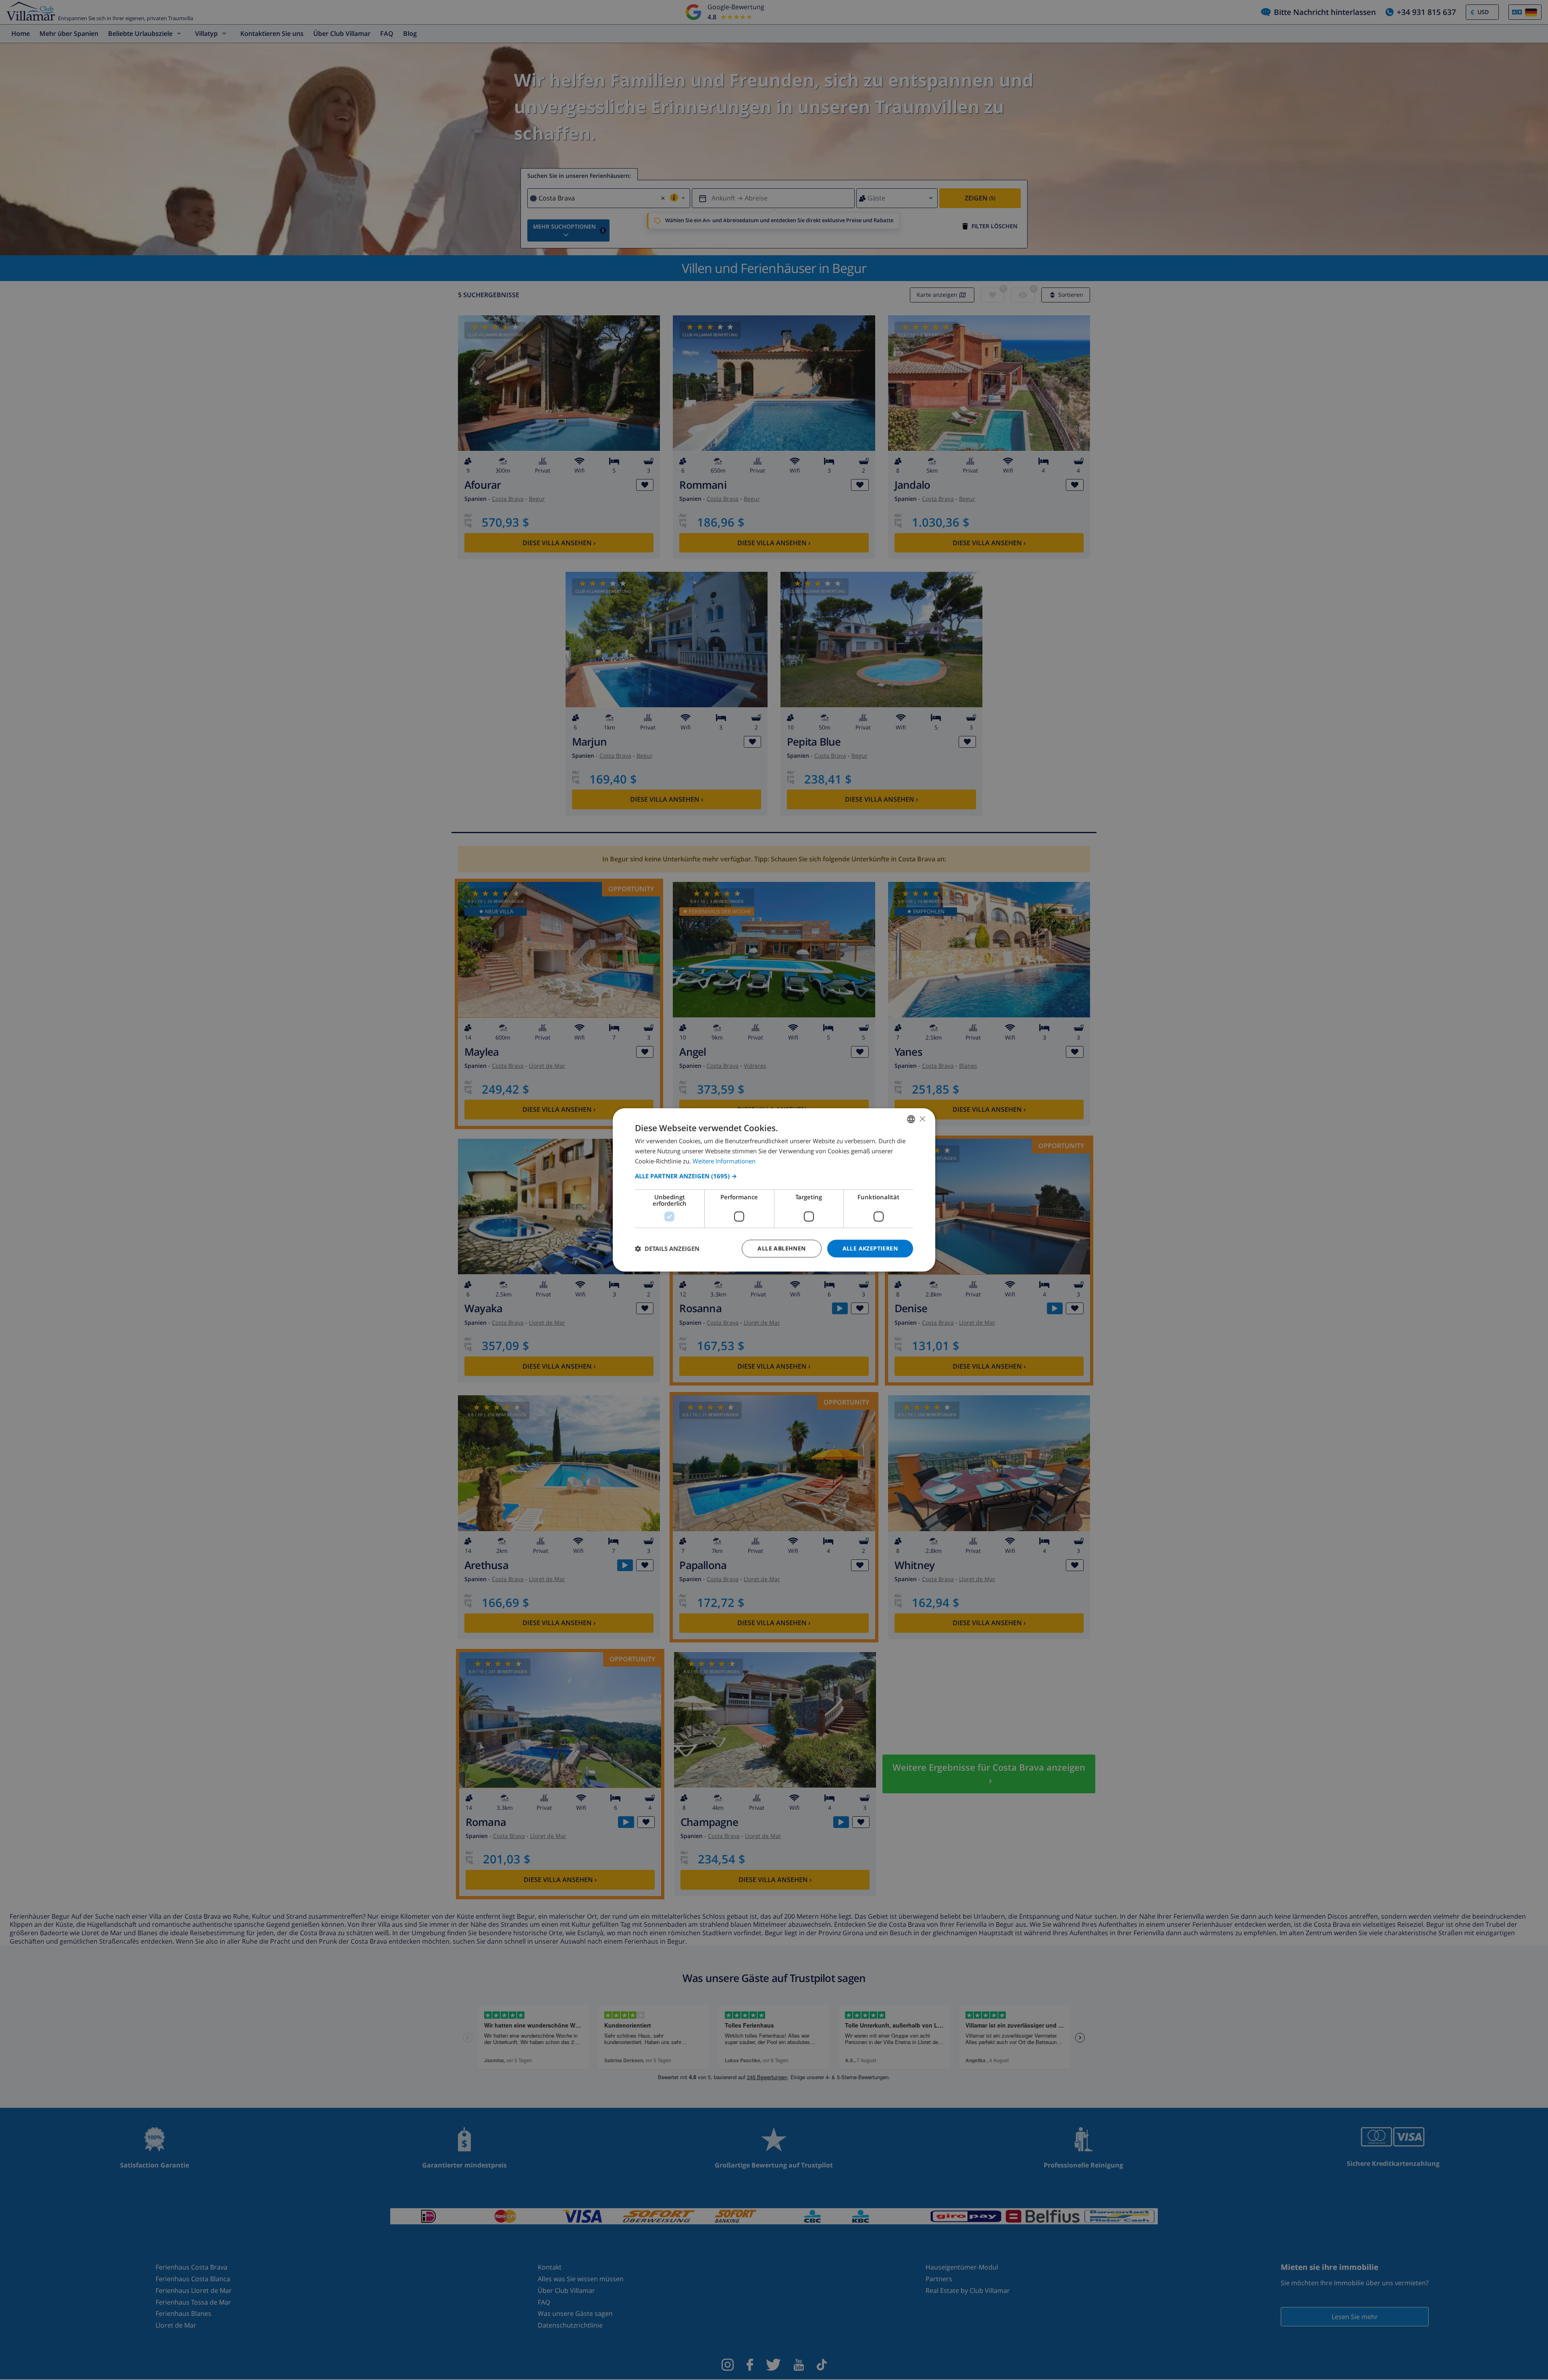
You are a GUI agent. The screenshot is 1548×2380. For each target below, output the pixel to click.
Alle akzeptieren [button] (870, 1248)
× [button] (922, 1119)
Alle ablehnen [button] (781, 1248)
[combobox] (911, 1119)
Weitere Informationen (724, 1161)
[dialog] (774, 1190)
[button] (774, 1176)
